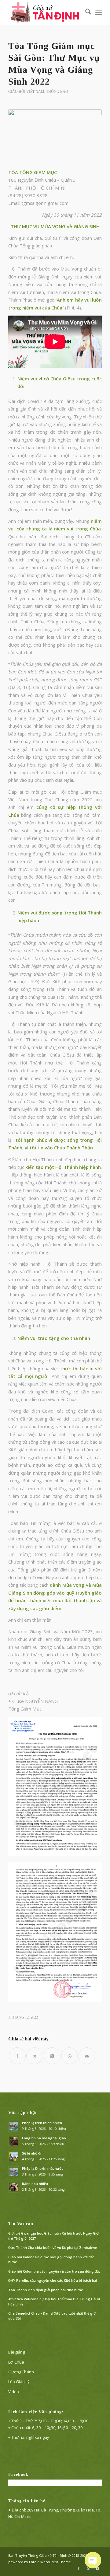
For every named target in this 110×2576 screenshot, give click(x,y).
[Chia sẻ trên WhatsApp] (70, 2056)
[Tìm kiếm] (85, 12)
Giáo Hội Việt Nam (26, 92)
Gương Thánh (21, 2372)
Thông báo (57, 92)
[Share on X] (52, 2056)
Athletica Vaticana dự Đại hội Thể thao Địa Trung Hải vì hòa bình (54, 2302)
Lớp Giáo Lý (19, 2382)
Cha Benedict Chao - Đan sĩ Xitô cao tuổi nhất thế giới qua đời (52, 2316)
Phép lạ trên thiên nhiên (42, 2123)
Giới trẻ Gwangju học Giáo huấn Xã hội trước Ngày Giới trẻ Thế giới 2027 (54, 2236)
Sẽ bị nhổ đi (32, 2153)
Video (14, 2392)
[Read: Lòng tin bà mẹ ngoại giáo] (14, 2141)
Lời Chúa (16, 2362)
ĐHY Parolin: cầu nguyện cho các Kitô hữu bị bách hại (53, 2280)
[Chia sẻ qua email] (87, 2056)
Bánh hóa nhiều (35, 2184)
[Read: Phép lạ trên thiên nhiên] (14, 2126)
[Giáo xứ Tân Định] (46, 12)
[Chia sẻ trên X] (35, 2056)
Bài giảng (16, 2352)
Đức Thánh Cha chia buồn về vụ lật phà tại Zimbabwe (53, 2247)
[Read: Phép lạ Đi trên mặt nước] (14, 2172)
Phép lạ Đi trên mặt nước (43, 2168)
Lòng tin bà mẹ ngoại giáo (44, 2138)
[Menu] (99, 12)
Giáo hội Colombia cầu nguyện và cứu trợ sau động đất (54, 2271)
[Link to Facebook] (79, 2568)
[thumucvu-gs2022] (55, 135)
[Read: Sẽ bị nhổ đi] (14, 2157)
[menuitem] (85, 12)
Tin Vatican (21, 2224)
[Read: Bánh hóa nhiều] (14, 2187)
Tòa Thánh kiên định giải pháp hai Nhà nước (46, 2290)
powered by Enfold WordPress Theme (40, 2562)
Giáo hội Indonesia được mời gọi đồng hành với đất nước (51, 2260)
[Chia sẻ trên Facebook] (17, 2056)
